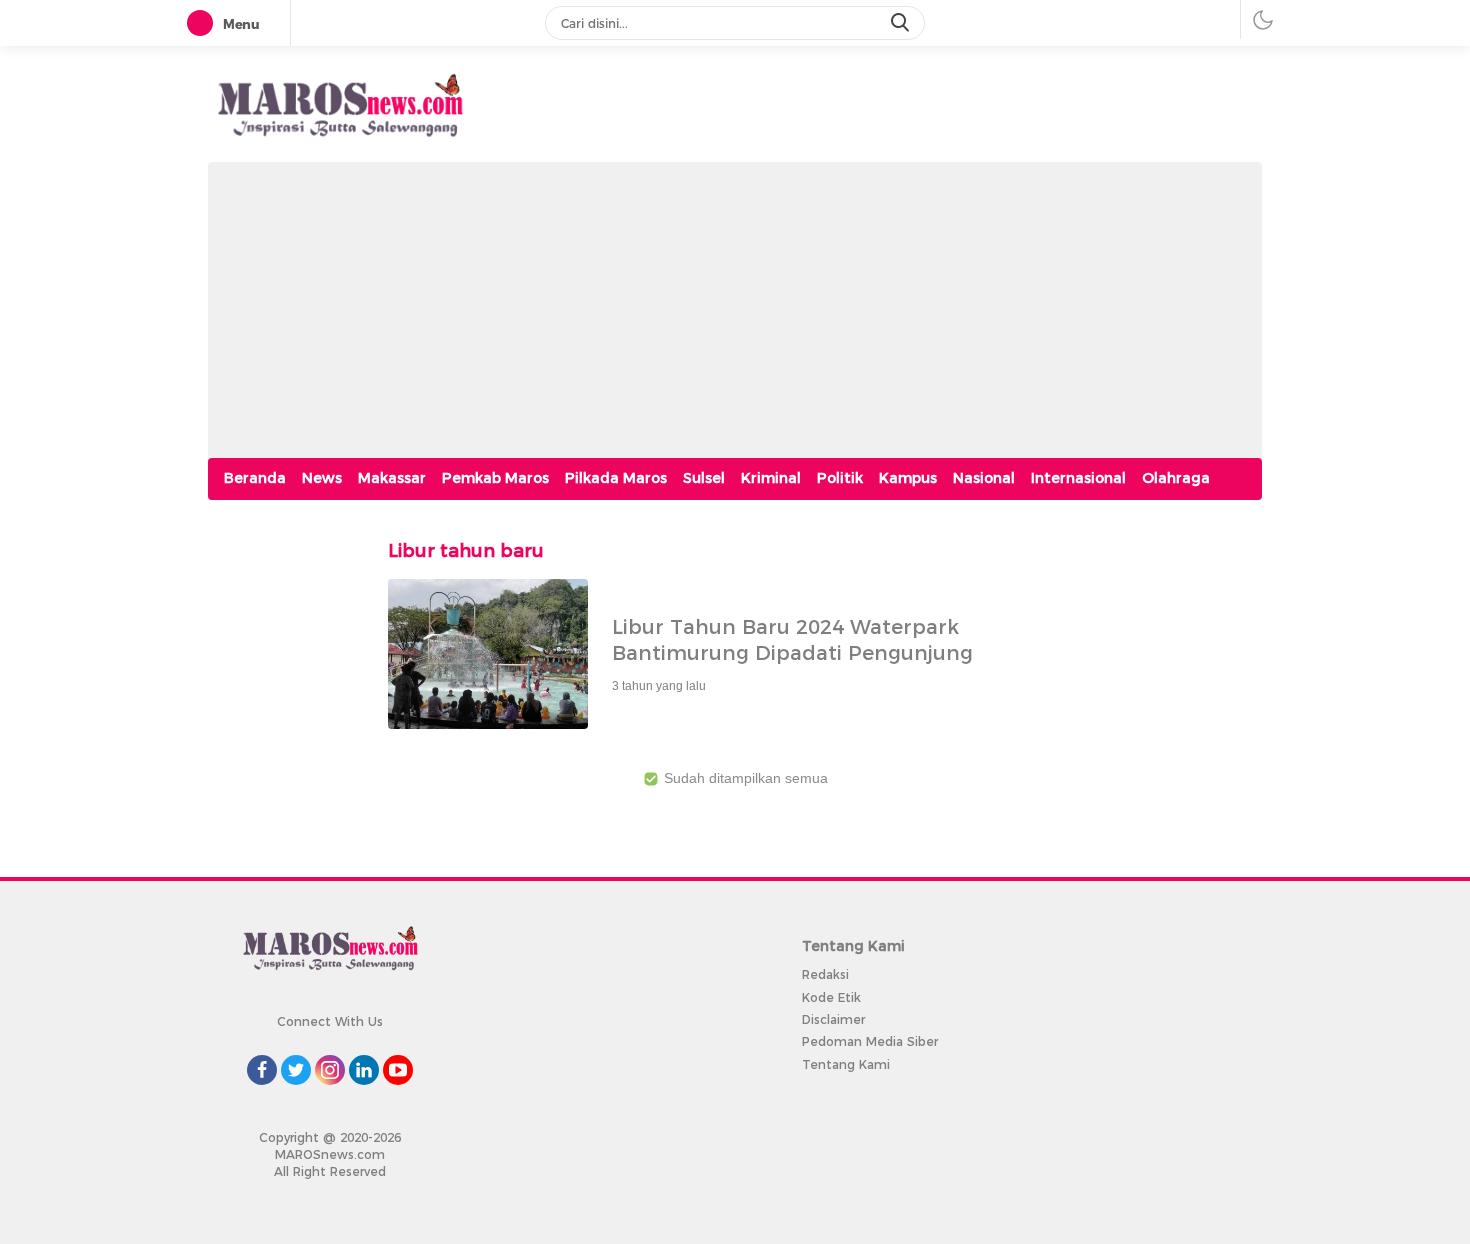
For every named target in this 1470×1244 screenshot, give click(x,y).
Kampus (908, 478)
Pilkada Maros (616, 478)
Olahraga (1176, 478)
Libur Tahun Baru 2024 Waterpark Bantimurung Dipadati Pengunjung (792, 640)
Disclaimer (833, 1019)
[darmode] (1263, 19)
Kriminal (771, 478)
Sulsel (704, 478)
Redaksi (825, 974)
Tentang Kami (846, 1064)
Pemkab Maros (495, 478)
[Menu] (204, 24)
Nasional (984, 478)
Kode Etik (831, 997)
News (322, 478)
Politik (840, 478)
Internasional (1078, 478)
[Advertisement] (735, 302)
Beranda (255, 478)
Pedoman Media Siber (870, 1041)
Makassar (392, 478)
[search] (902, 23)
